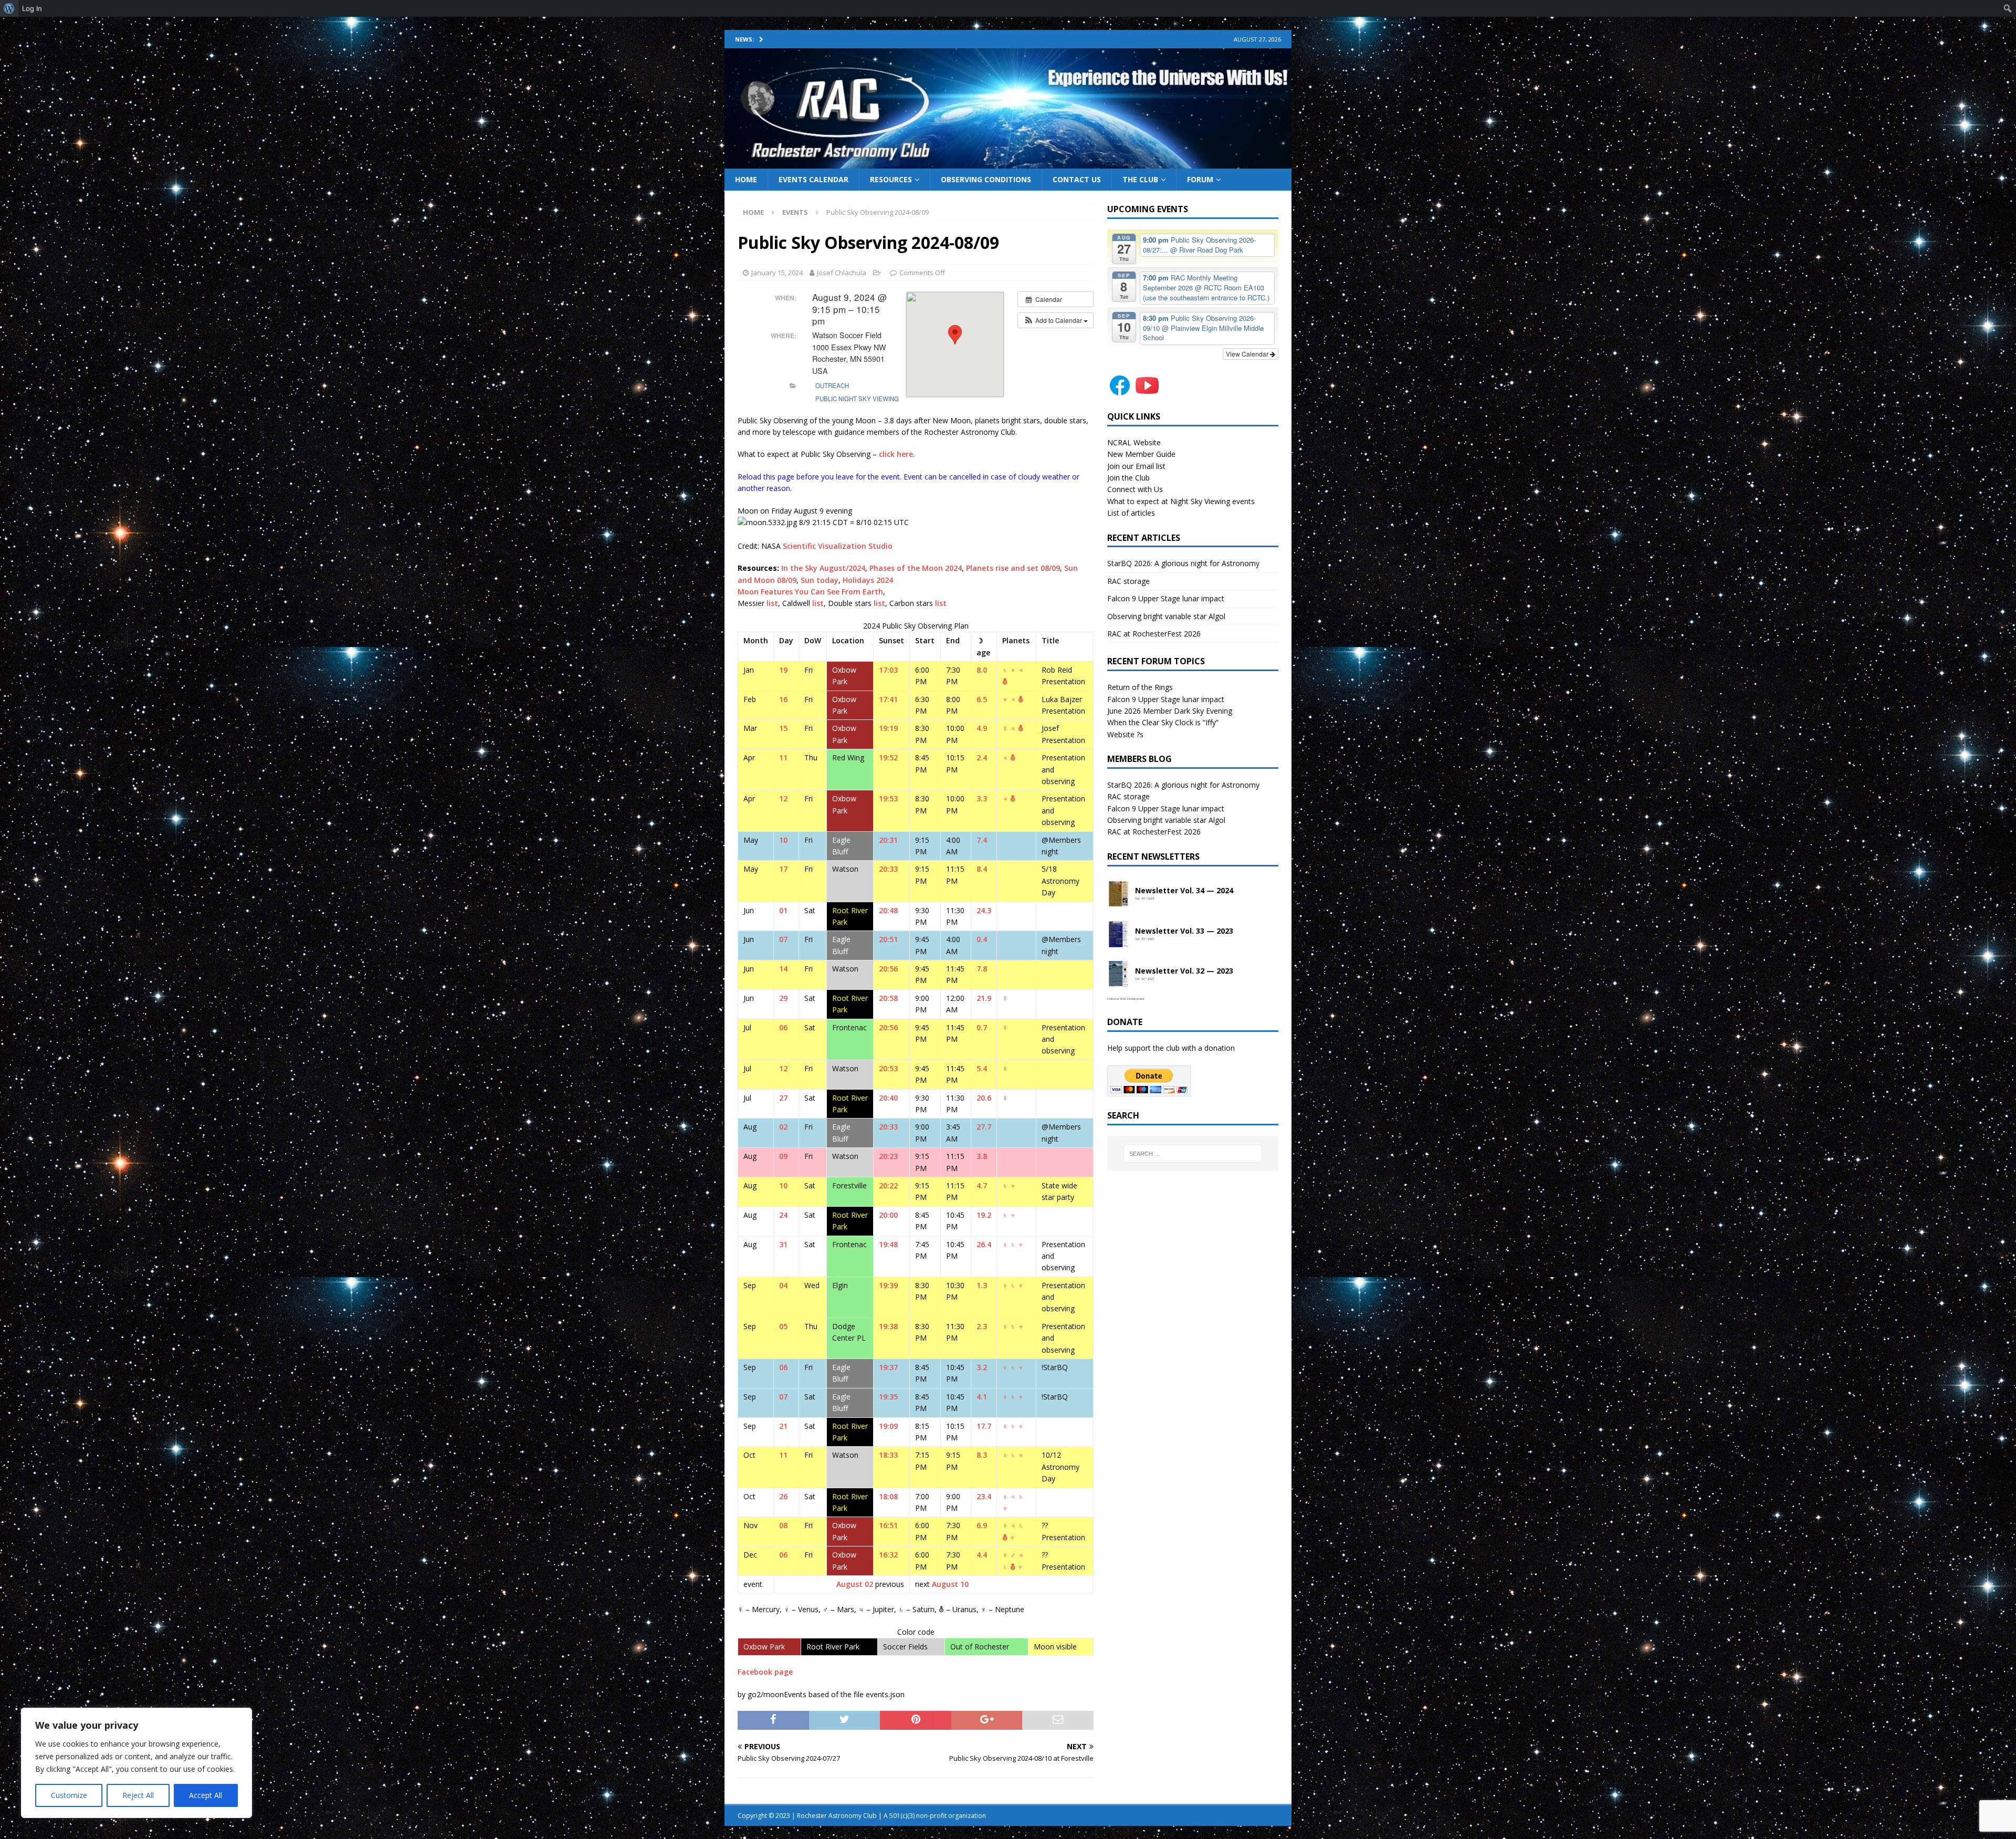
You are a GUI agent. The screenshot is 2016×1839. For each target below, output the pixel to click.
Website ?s (1125, 734)
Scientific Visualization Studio (838, 546)
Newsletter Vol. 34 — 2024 (1184, 891)
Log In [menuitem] (32, 8)
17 (783, 869)
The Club (1140, 179)
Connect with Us (1135, 489)
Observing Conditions (986, 179)
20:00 (888, 1215)
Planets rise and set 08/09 (1013, 568)
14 (783, 969)
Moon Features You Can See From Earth (810, 592)
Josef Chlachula (842, 273)
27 (783, 1098)
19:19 (888, 728)
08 (783, 1525)
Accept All (206, 1795)
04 (783, 1285)
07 (783, 939)
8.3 (982, 1455)
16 (783, 699)
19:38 (888, 1326)
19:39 (888, 1285)
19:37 (888, 1367)
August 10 (950, 1584)
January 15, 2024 (777, 273)
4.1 (982, 1397)
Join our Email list (1136, 466)
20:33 (888, 869)
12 (783, 798)
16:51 (888, 1525)
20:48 (888, 910)
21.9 (984, 998)
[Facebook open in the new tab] (1120, 392)
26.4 (984, 1244)
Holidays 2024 (868, 580)
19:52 (888, 757)
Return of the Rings (1140, 687)
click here (896, 454)
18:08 (888, 1496)
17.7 (984, 1426)
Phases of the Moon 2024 (916, 568)
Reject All (138, 1795)
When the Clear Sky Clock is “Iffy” (1163, 722)
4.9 (982, 728)
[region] (136, 1763)
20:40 (888, 1098)
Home (746, 179)
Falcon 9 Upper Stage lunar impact (1166, 598)
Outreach (832, 385)
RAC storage (1128, 581)
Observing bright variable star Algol (1166, 616)
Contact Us (1077, 179)
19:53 (888, 798)
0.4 (982, 939)
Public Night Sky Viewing (857, 399)
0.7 (982, 1027)
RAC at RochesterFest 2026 (1154, 634)
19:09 (888, 1426)
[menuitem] (9, 8)
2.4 (982, 757)
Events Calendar (813, 179)
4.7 (982, 1185)
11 (783, 757)
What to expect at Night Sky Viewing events (1181, 501)
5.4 (982, 1068)
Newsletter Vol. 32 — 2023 (1184, 971)
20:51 (888, 939)
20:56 (888, 969)
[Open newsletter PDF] (1119, 894)
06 (783, 1027)
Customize (69, 1795)
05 (783, 1326)
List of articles (1131, 513)
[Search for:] (1193, 1154)
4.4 (982, 1555)
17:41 (888, 699)
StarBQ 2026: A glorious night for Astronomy (1183, 563)
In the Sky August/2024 (823, 568)
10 (783, 840)
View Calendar (1248, 354)
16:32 (888, 1555)
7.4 (982, 840)
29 (783, 998)
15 (783, 728)
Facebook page (765, 1672)
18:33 (888, 1455)
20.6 (984, 1098)
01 (783, 910)
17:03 (888, 670)
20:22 (888, 1185)
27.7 (984, 1127)
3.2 (982, 1367)
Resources (891, 179)
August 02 (855, 1584)
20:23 (888, 1156)
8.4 (982, 869)
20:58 (888, 998)
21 (783, 1426)
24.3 (984, 910)
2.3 (982, 1326)
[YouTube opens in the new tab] (1147, 392)
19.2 (984, 1215)
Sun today (820, 580)
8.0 (982, 670)
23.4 (984, 1496)
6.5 (982, 699)
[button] (1056, 320)
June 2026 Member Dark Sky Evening (1170, 711)
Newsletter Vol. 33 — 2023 (1184, 931)
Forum (1200, 179)
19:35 (888, 1397)
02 (783, 1127)
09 (783, 1156)
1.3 (982, 1285)
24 (783, 1215)
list (772, 603)
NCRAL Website (1134, 442)
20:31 (888, 840)
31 (783, 1244)
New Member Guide (1141, 454)
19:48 (888, 1244)
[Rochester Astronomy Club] (1008, 162)
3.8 (982, 1156)
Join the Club (1128, 478)
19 (783, 670)
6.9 (982, 1525)
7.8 (982, 969)
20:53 (888, 1068)
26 (783, 1496)
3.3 (982, 798)
